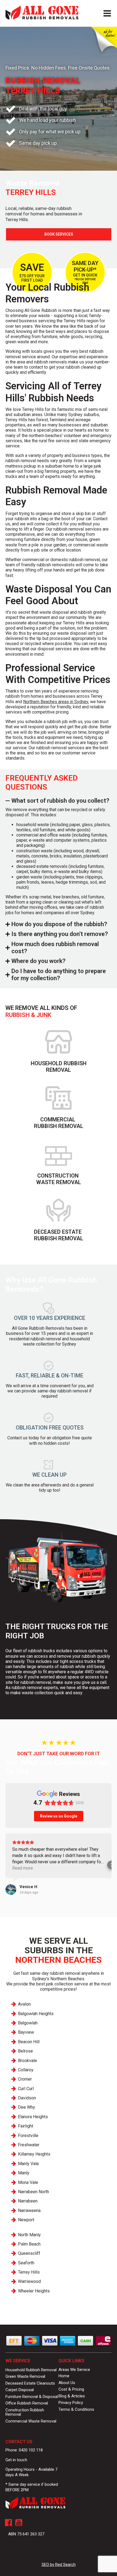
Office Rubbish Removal (27, 2403)
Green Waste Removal (25, 2376)
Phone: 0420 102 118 (24, 2450)
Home (64, 2376)
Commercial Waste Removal (31, 2421)
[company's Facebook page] (8, 2523)
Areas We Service (74, 2370)
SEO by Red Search (59, 2565)
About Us (67, 2383)
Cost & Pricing (71, 2389)
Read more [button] (23, 1868)
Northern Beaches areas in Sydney (56, 702)
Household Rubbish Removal (31, 2370)
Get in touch (16, 2460)
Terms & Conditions (76, 2409)
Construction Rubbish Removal (25, 2412)
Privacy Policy (71, 2403)
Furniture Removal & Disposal (32, 2397)
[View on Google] (11, 1889)
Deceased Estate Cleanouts (30, 2383)
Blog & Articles (72, 2396)
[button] (5, 1865)
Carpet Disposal (20, 2390)
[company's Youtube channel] (19, 2523)
